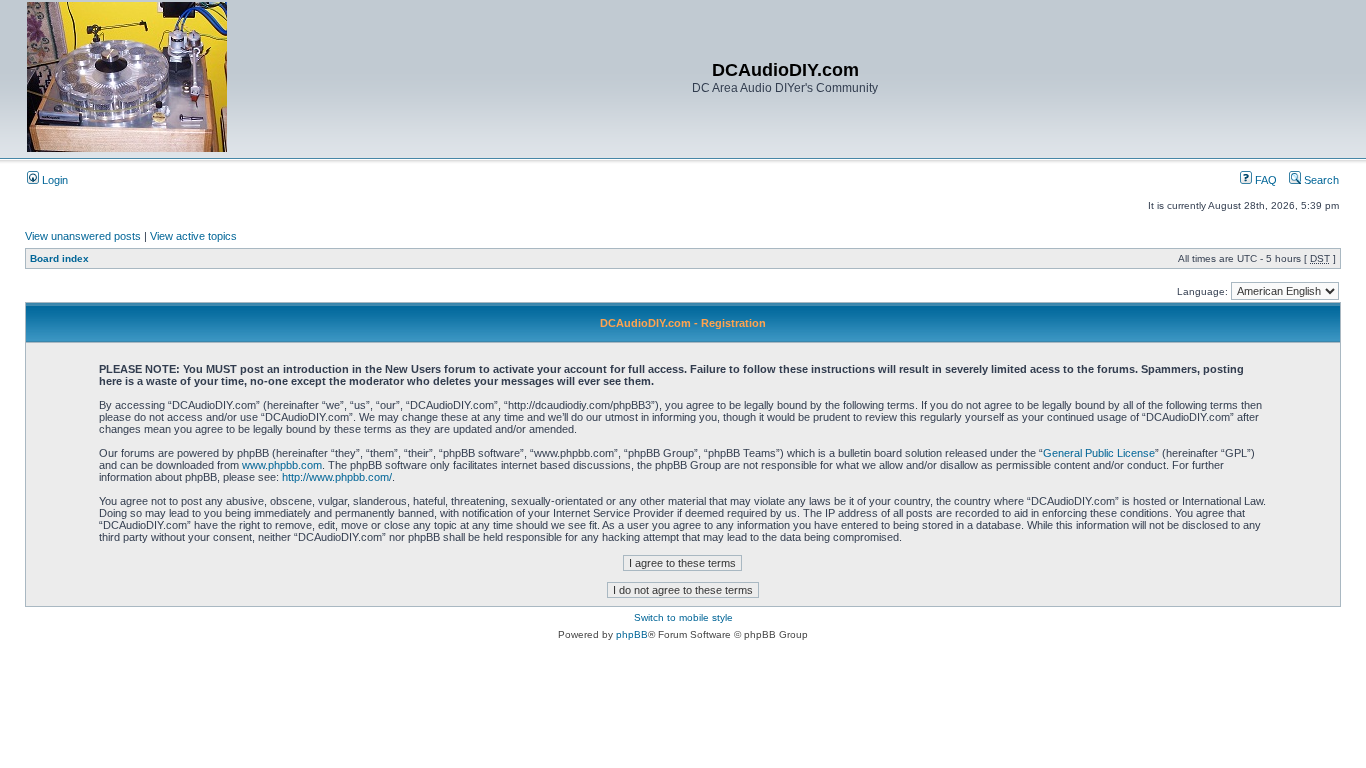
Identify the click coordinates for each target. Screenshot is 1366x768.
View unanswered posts (83, 236)
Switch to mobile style (683, 617)
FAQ (1264, 180)
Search (1320, 180)
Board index (59, 258)
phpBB (632, 634)
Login (53, 180)
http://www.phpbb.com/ (337, 477)
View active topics (193, 236)
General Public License (1099, 453)
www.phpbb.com (282, 465)
